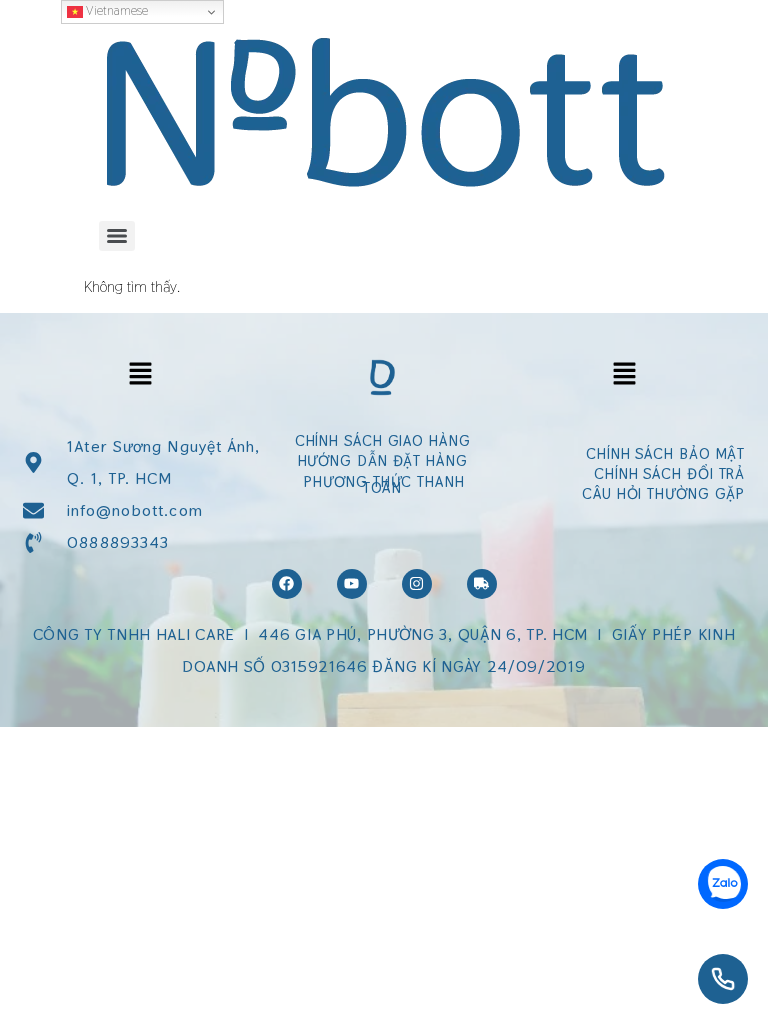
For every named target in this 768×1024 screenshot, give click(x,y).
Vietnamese (115, 10)
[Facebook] (287, 584)
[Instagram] (417, 584)
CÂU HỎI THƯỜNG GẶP (663, 493)
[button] (141, 374)
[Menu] (117, 236)
